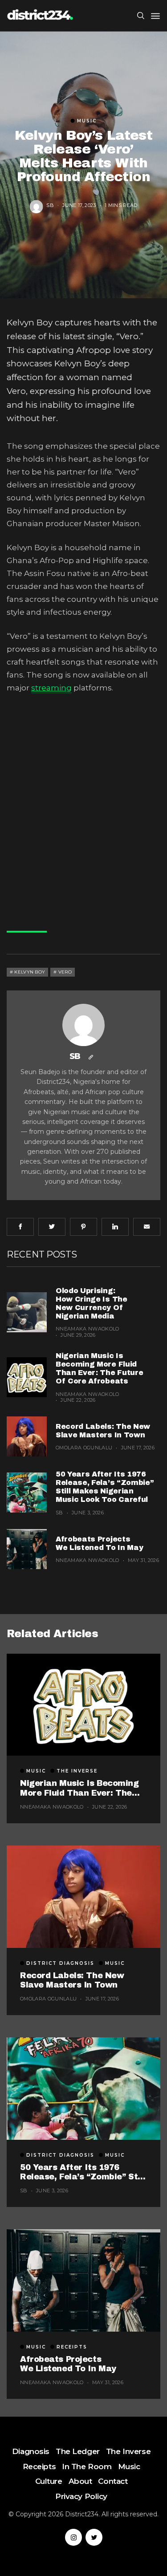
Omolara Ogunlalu (84, 1448)
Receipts (72, 2347)
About (80, 2481)
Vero (65, 972)
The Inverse (77, 1771)
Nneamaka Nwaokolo (88, 1329)
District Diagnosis (60, 1963)
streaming (51, 688)
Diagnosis (31, 2451)
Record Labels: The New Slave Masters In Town (72, 1980)
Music (87, 121)
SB (50, 206)
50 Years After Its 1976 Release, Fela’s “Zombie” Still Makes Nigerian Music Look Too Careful (83, 2172)
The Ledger (78, 2451)
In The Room (87, 2466)
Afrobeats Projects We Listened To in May (68, 2364)
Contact (113, 2481)
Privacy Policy (81, 2496)
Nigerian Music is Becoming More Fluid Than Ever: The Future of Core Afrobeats (79, 1788)
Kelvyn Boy (30, 972)
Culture (49, 2481)
